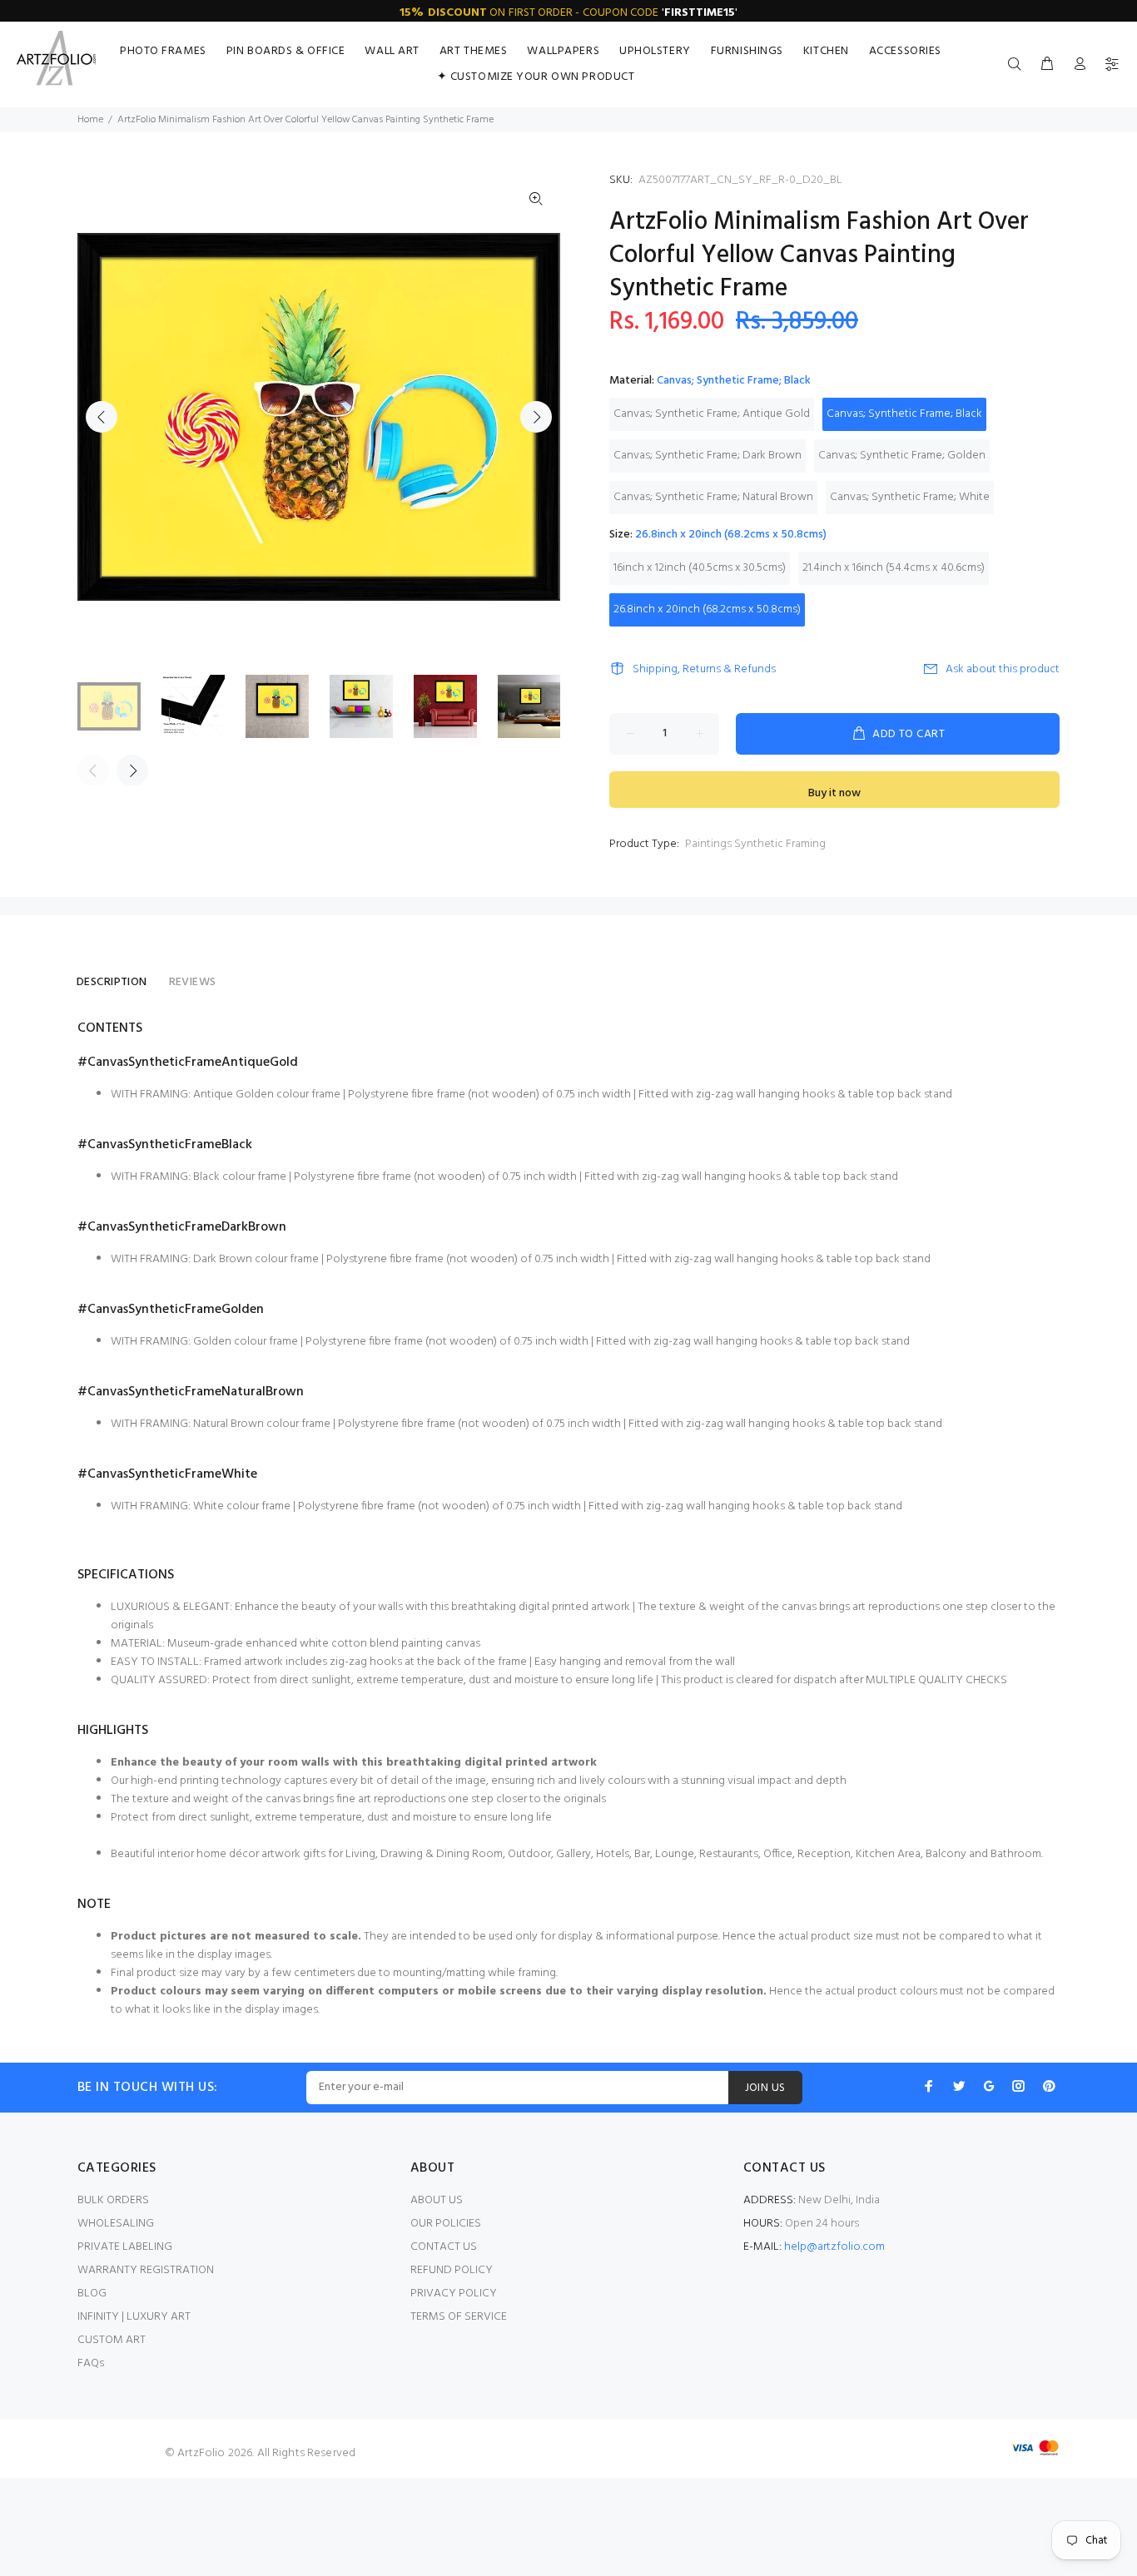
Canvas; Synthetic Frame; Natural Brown (713, 497)
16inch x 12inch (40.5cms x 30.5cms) (700, 568)
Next (536, 417)
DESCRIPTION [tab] (112, 982)
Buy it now (834, 793)
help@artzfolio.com (834, 2247)
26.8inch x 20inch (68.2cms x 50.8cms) (707, 609)
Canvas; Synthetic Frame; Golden (902, 456)
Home (90, 120)
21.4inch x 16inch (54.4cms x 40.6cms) (894, 568)
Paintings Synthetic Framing (755, 844)
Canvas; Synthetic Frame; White (910, 497)
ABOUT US (437, 2200)
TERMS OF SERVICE (459, 2317)
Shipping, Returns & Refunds (704, 669)
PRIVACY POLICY (454, 2294)
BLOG (92, 2294)
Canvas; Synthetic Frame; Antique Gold (712, 414)
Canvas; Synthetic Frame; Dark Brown (708, 456)
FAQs (91, 2363)
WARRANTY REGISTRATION (146, 2270)
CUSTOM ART (112, 2340)
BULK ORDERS (113, 2200)
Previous (102, 417)
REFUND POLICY (452, 2270)
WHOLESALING (116, 2224)
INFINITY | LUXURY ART (134, 2317)
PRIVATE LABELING (125, 2247)
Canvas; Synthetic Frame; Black (904, 414)
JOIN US (765, 2088)
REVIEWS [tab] (193, 982)
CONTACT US (444, 2247)
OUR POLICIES (446, 2224)
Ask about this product (1003, 669)
